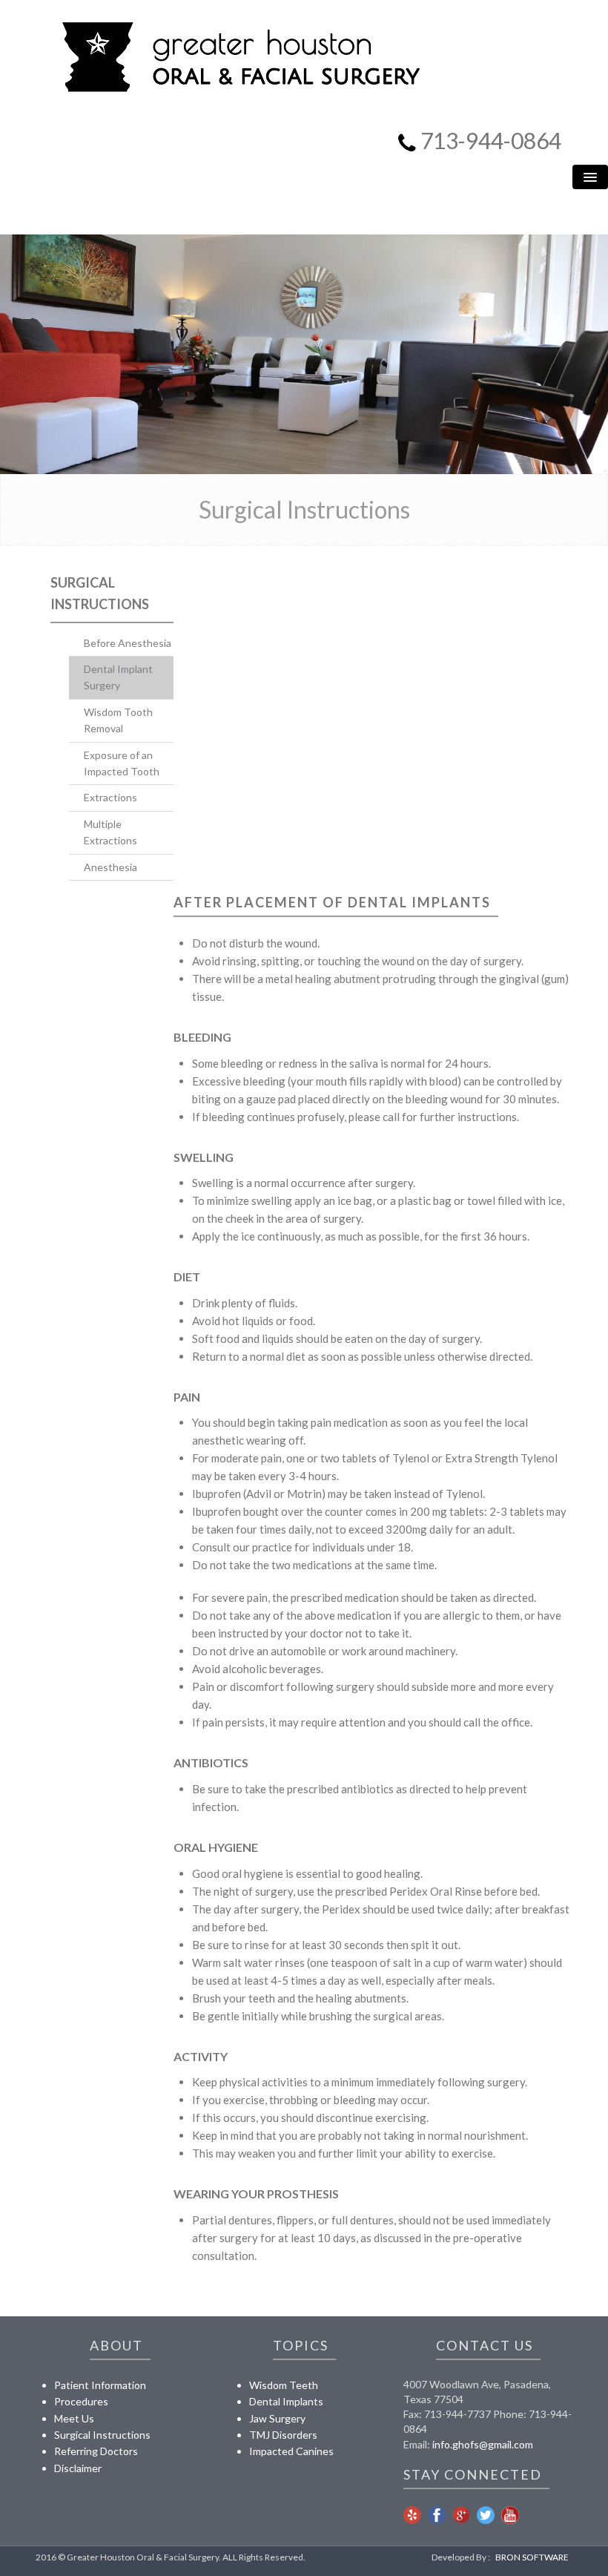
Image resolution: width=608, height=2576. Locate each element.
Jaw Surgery (277, 2418)
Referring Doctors (96, 2451)
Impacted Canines (291, 2451)
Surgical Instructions (102, 2435)
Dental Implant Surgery (118, 677)
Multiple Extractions (110, 832)
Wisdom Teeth (284, 2385)
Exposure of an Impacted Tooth (122, 763)
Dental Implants (286, 2401)
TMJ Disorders (283, 2435)
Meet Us (74, 2418)
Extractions (110, 797)
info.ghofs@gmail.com (483, 2444)
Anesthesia (110, 867)
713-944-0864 (491, 140)
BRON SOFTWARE (532, 2557)
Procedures (81, 2401)
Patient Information (100, 2385)
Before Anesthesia (128, 643)
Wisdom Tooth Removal (118, 720)
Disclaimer (78, 2468)
